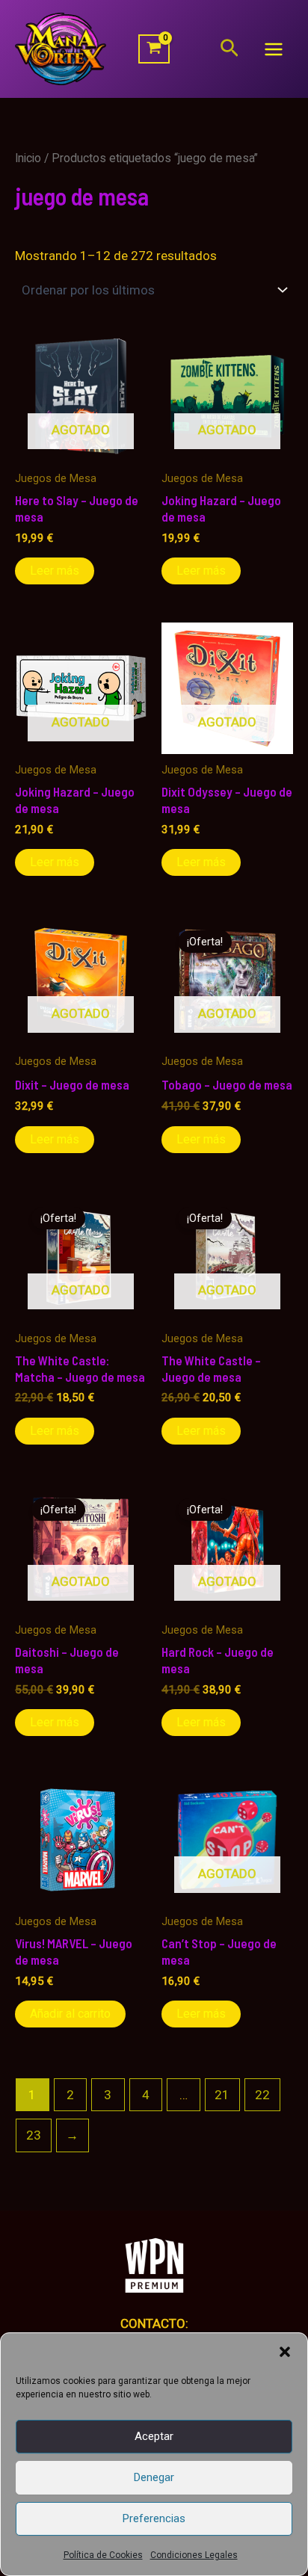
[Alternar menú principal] (274, 49)
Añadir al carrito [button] (70, 2014)
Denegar (154, 2477)
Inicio (28, 158)
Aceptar (154, 2436)
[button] (285, 2352)
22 (262, 2095)
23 (34, 2135)
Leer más (55, 571)
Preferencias (154, 2518)
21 (222, 2095)
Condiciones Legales (194, 2555)
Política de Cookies (103, 2555)
